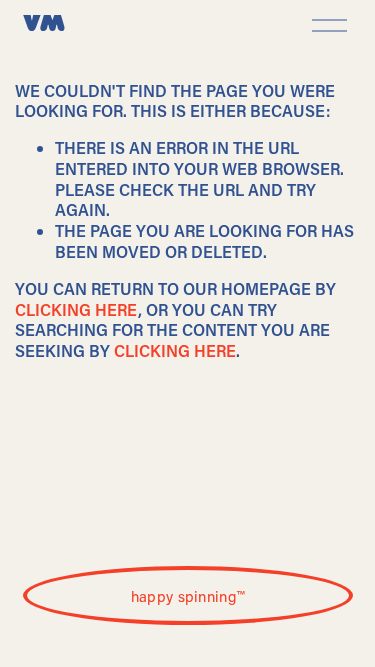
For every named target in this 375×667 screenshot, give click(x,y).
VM (44, 24)
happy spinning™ (188, 596)
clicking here (76, 309)
